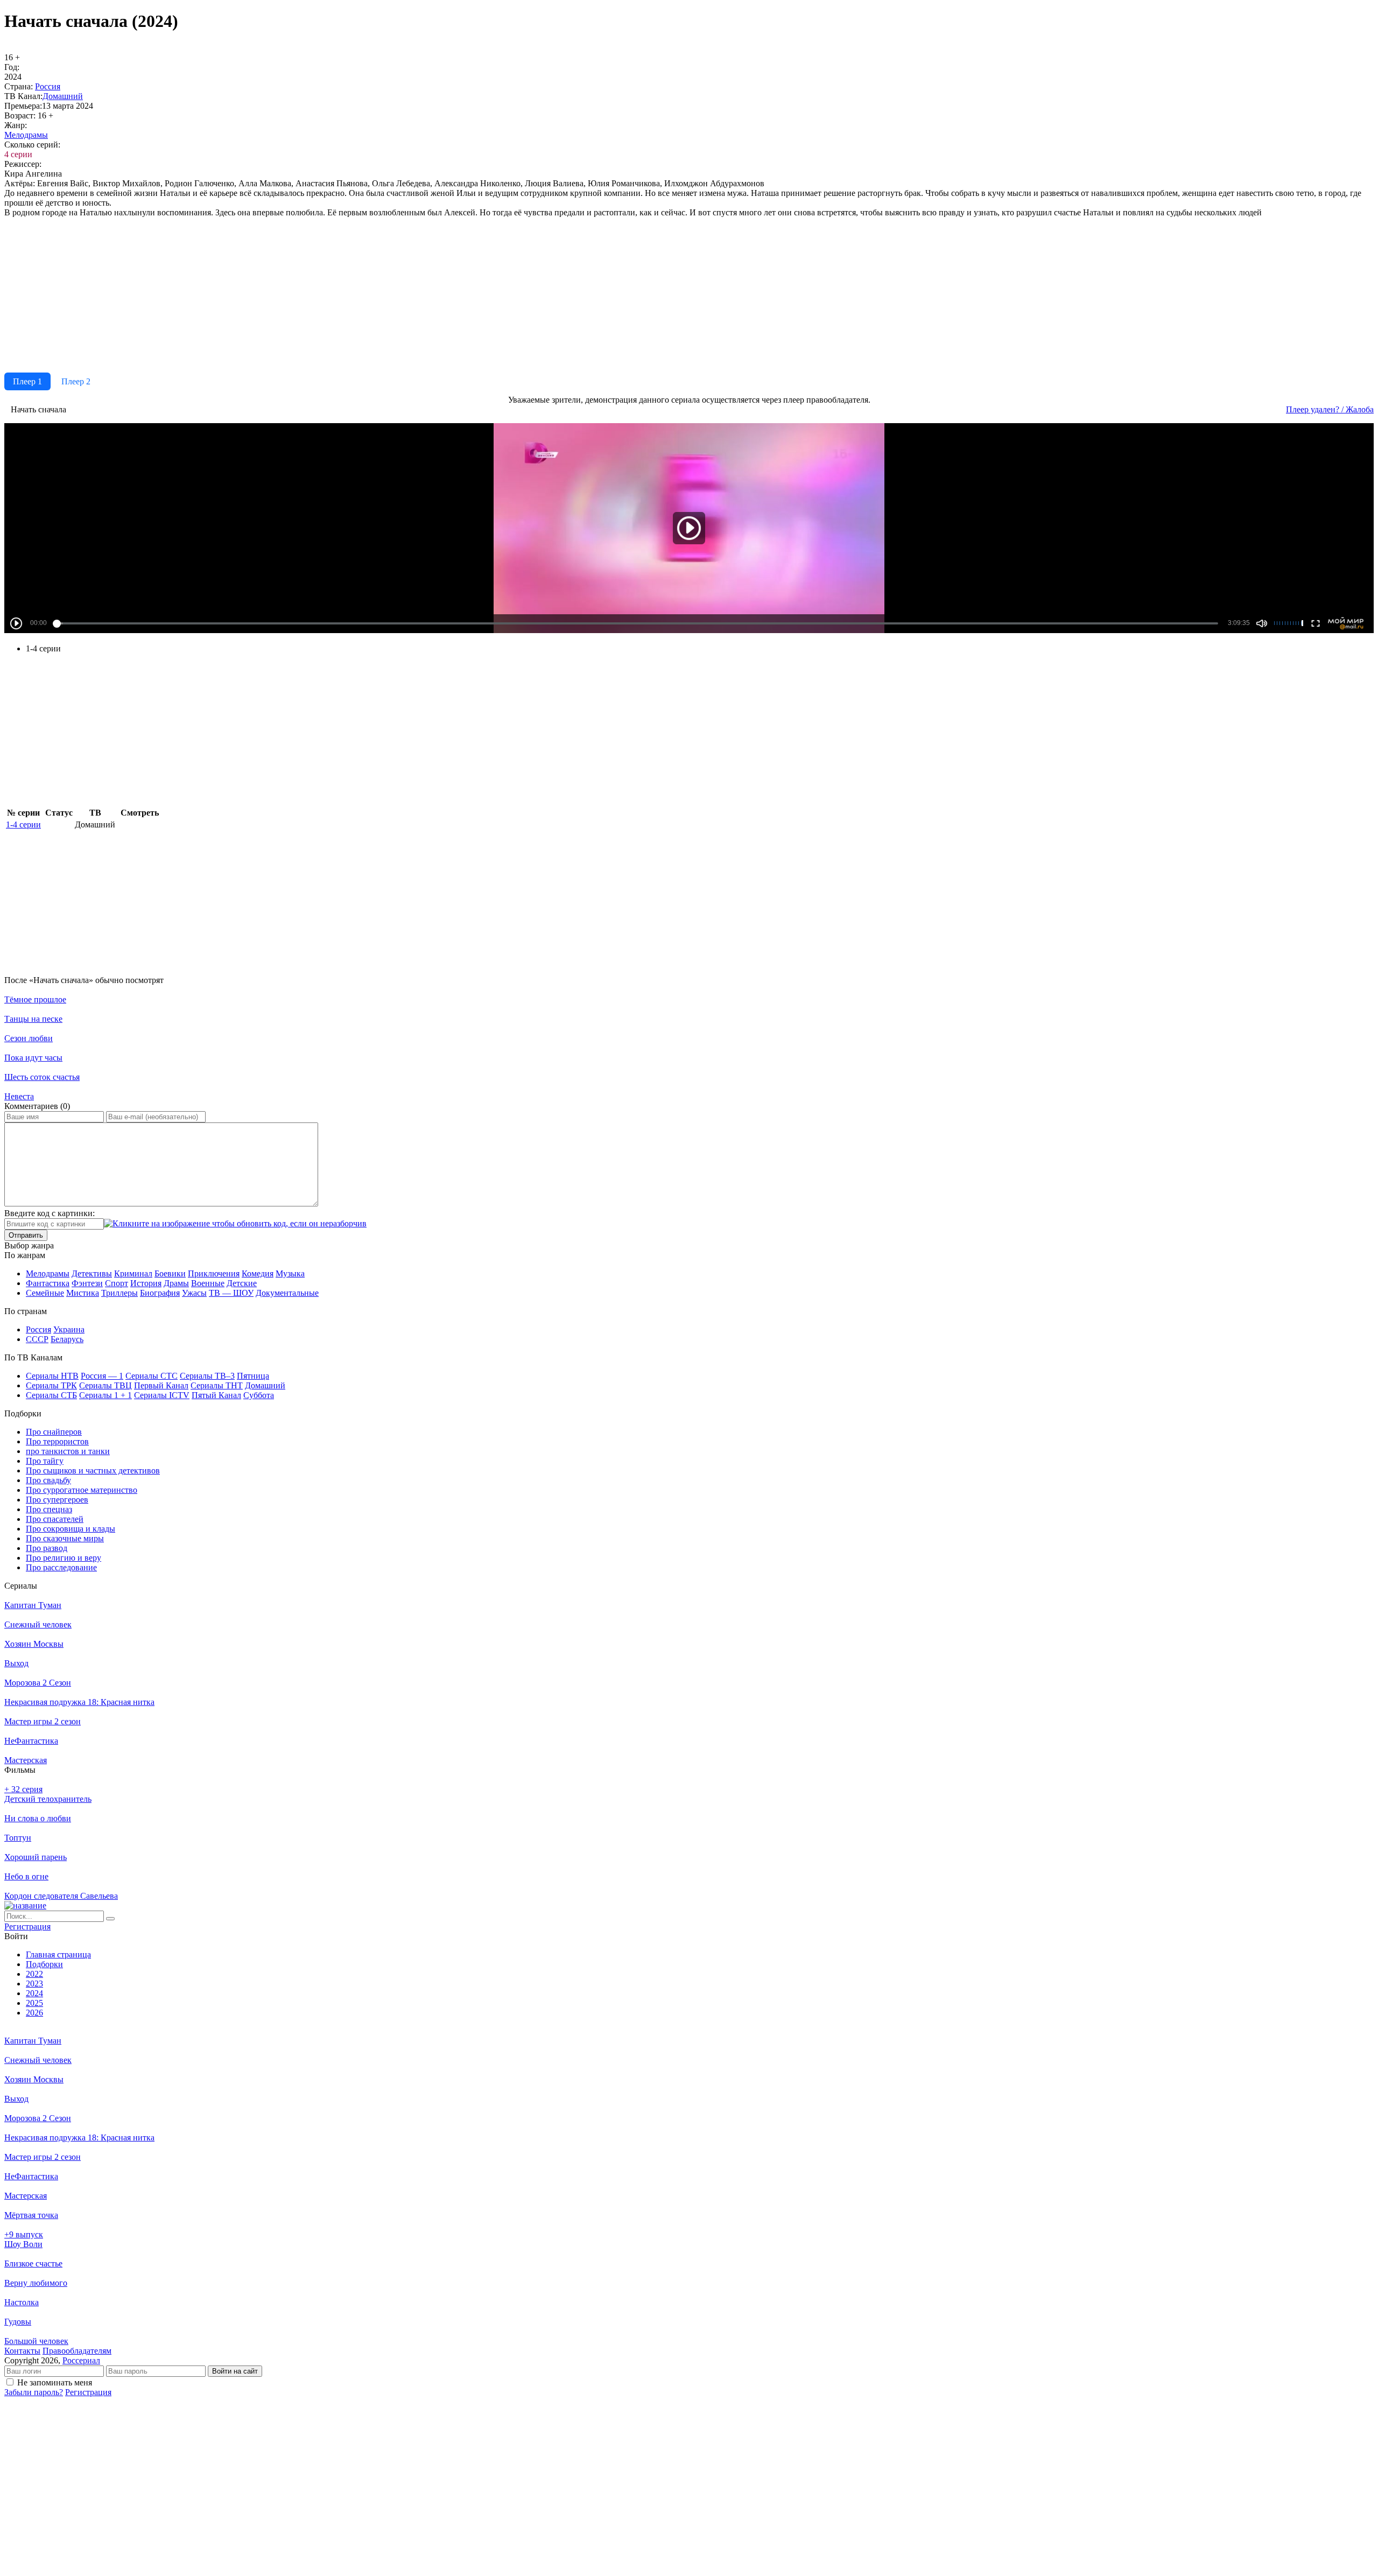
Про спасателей (55, 1519)
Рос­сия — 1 (102, 1376)
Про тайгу (45, 1461)
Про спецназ (49, 1509)
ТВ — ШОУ (231, 1293)
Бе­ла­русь (67, 1339)
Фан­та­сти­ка (48, 1283)
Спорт (117, 1283)
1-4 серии (23, 824)
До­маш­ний (63, 96)
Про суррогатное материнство (82, 1490)
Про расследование (61, 1567)
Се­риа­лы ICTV (162, 1395)
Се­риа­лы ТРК (51, 1385)
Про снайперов (54, 1432)
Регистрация (88, 2392)
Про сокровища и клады (71, 1529)
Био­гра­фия (160, 1293)
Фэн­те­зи (87, 1283)
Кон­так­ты (22, 2351)
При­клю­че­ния (214, 1273)
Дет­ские (242, 1283)
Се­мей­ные (45, 1293)
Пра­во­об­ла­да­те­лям (77, 2351)
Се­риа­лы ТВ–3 (207, 1376)
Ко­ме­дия (258, 1273)
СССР (37, 1339)
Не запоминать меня (55, 2382)
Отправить (26, 1235)
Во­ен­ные (208, 1283)
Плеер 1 (27, 381)
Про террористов (57, 1441)
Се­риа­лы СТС (152, 1376)
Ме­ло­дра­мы (26, 135)
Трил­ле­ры (119, 1293)
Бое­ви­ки (170, 1273)
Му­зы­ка (290, 1273)
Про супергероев (57, 1500)
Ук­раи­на (69, 1329)
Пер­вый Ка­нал (161, 1385)
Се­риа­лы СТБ (51, 1395)
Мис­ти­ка (83, 1293)
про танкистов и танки (68, 1451)
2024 (34, 1993)
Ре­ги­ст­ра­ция (27, 1926)
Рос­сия (48, 86)
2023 (34, 1984)
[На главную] (25, 1905)
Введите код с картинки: (50, 1213)
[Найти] (110, 1919)
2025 (34, 2003)
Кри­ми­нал (133, 1273)
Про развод (47, 1548)
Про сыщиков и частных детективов (93, 1471)
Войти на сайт (235, 2371)
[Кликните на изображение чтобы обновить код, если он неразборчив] (235, 1223)
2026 (34, 2013)
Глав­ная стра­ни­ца (58, 1954)
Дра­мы (176, 1283)
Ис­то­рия (146, 1283)
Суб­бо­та (259, 1395)
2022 (34, 1974)
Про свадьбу (48, 1480)
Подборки (44, 1964)
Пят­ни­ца (253, 1376)
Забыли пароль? (34, 2392)
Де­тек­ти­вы (92, 1273)
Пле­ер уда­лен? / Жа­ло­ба (1330, 409)
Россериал (81, 2360)
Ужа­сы (194, 1293)
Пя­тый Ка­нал (216, 1395)
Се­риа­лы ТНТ (217, 1385)
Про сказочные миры (65, 1538)
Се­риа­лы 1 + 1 (106, 1395)
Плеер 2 (76, 381)
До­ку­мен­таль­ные (287, 1293)
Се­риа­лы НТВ (52, 1376)
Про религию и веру (64, 1558)
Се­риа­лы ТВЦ (106, 1385)
